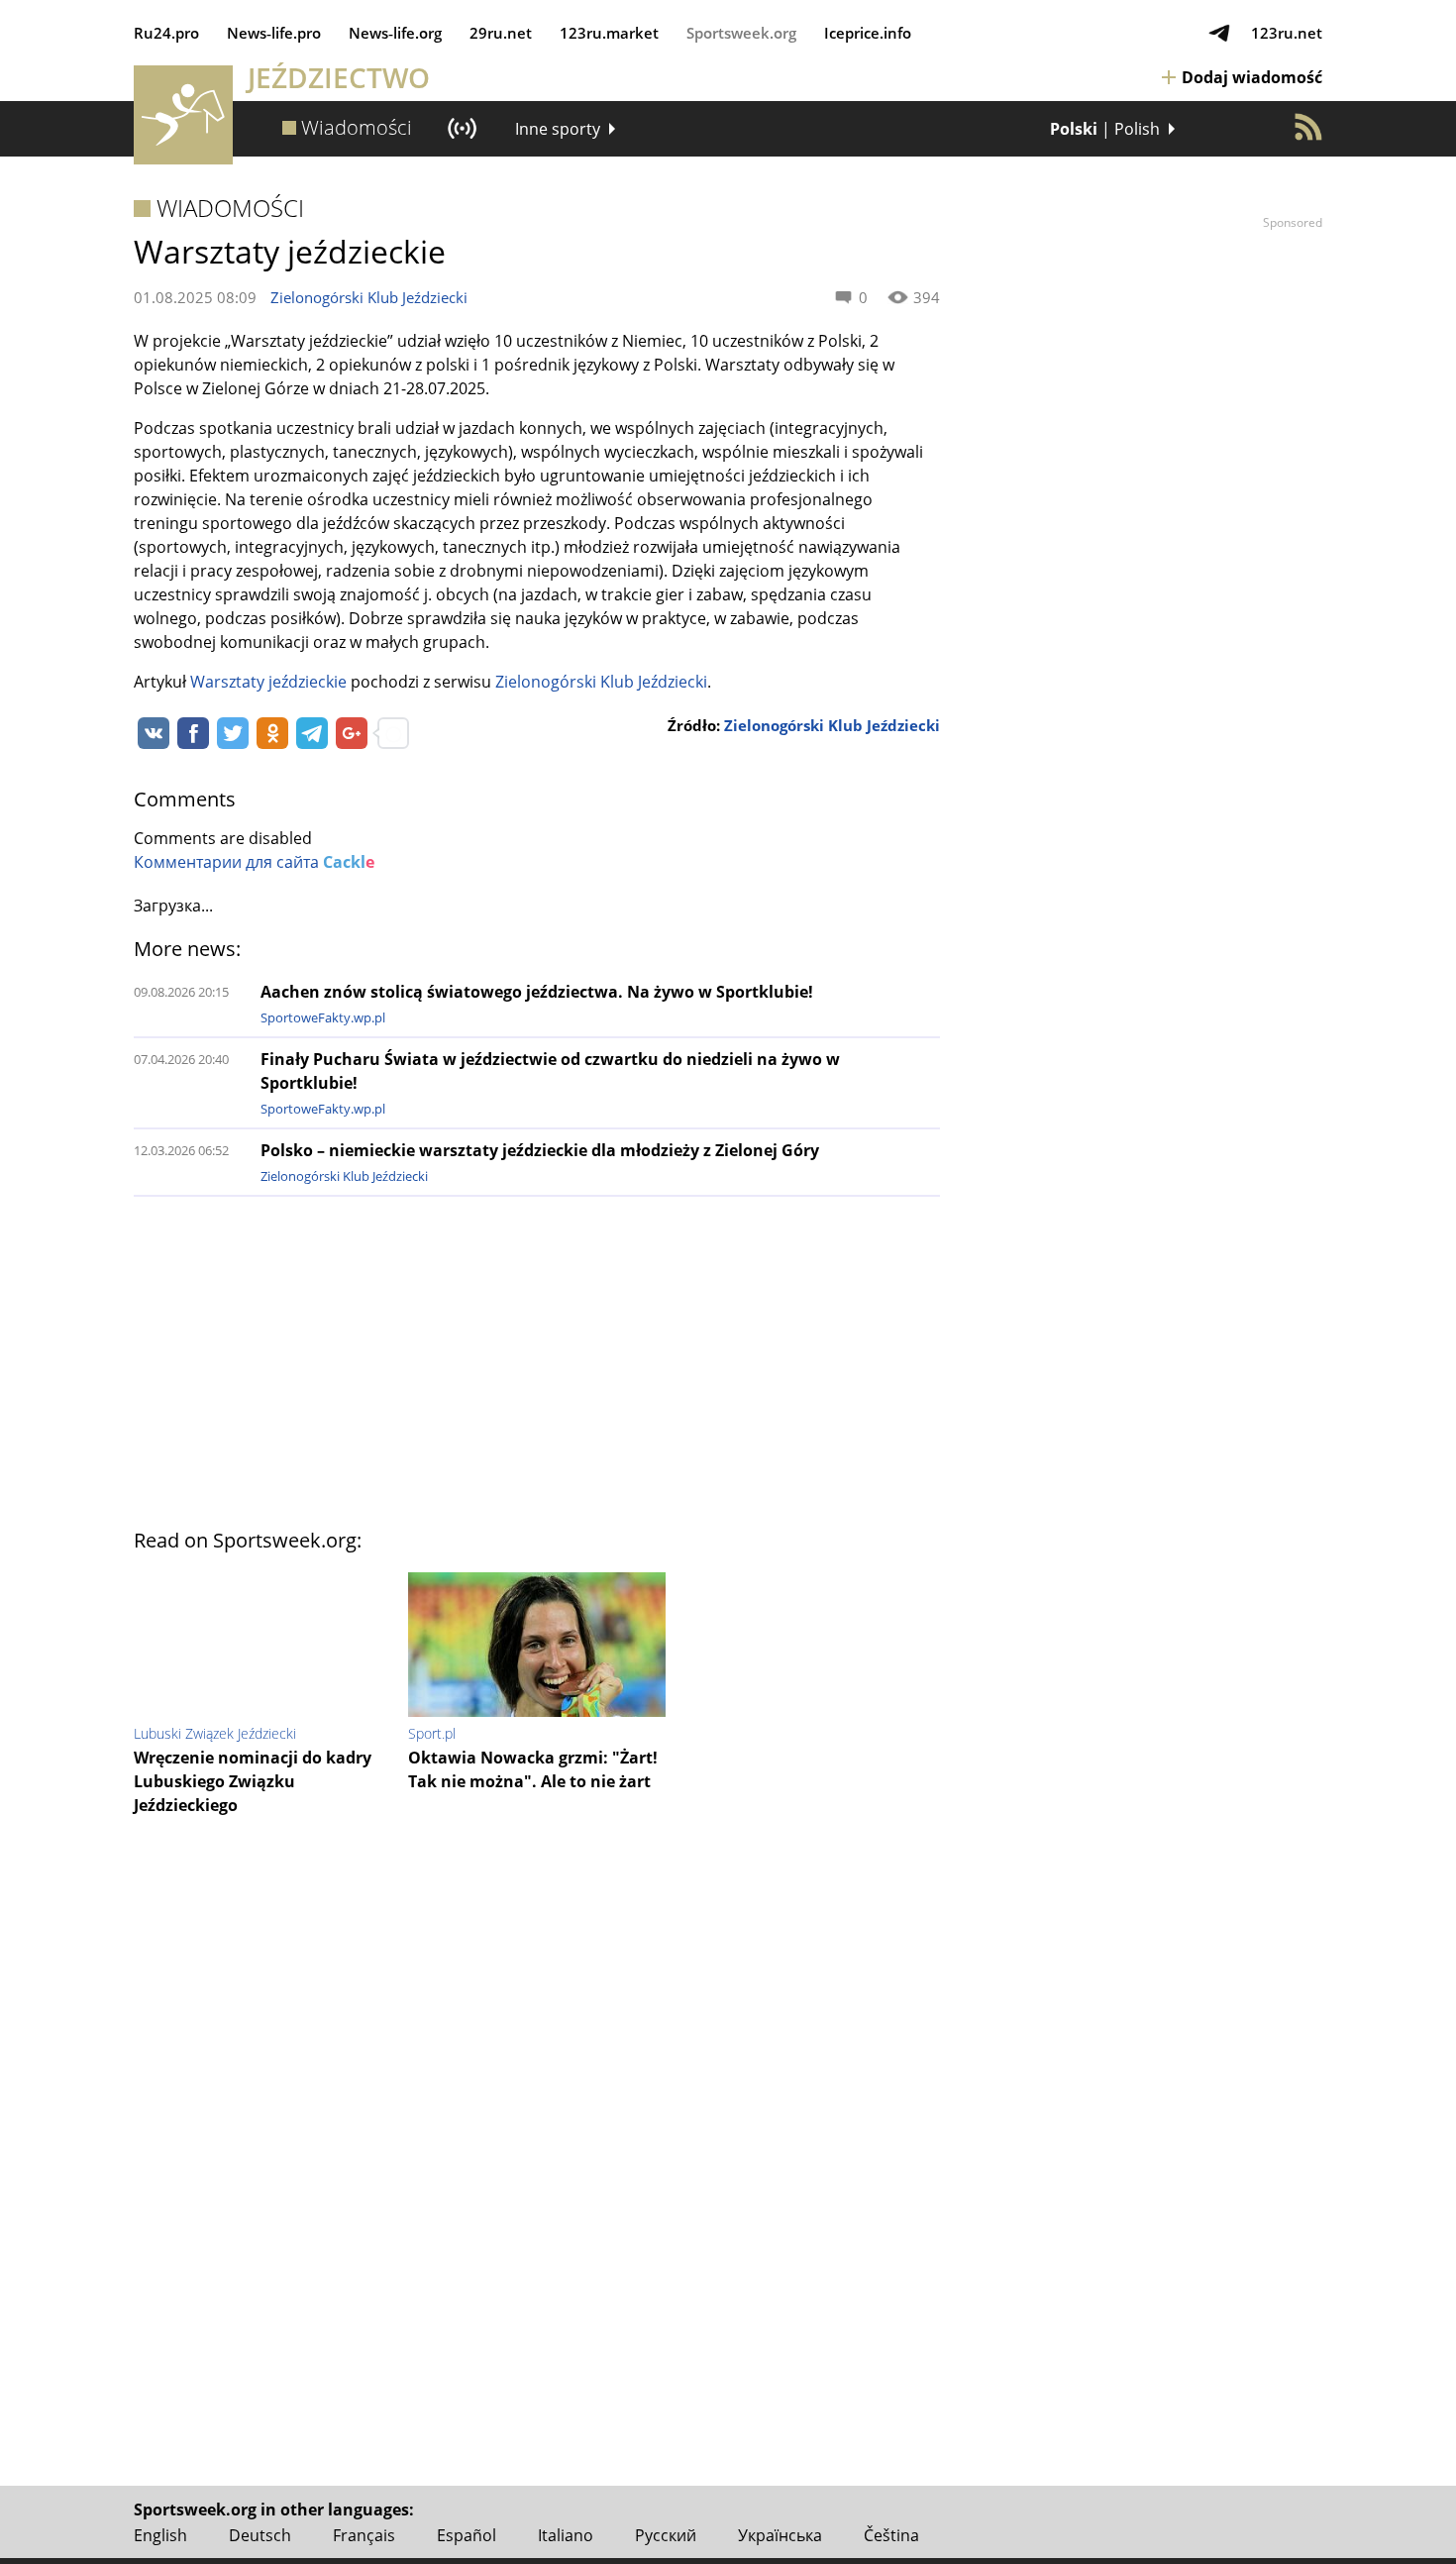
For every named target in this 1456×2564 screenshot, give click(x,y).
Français (364, 2535)
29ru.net (501, 33)
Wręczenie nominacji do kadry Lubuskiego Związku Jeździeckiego (253, 1781)
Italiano (566, 2535)
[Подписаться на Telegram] (1219, 33)
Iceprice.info (868, 33)
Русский (666, 2535)
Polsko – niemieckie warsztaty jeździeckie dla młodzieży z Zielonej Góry (540, 1150)
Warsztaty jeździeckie (268, 682)
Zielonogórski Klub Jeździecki (369, 297)
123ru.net (1287, 33)
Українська (780, 2535)
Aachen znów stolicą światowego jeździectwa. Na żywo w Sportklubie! (537, 992)
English (160, 2535)
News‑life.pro (274, 33)
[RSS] (1308, 127)
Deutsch (260, 2535)
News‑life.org (395, 33)
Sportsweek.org (741, 33)
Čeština (891, 2535)
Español (467, 2535)
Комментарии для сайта (254, 862)
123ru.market (609, 33)
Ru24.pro (166, 33)
